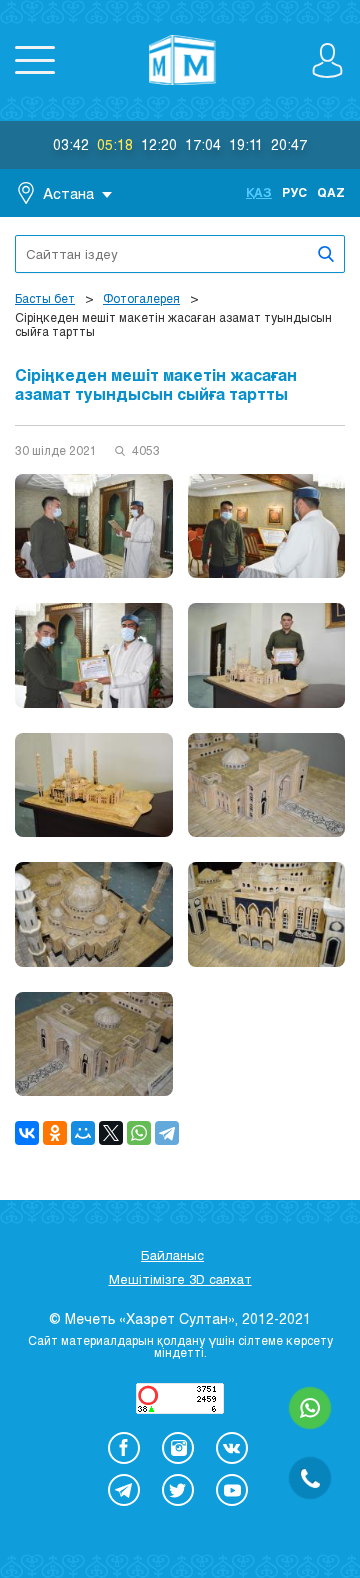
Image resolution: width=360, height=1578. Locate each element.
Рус (294, 192)
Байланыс (172, 1255)
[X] (111, 1133)
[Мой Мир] (83, 1133)
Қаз (259, 192)
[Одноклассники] (55, 1133)
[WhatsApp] (139, 1133)
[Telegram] (167, 1133)
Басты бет (45, 298)
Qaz (331, 192)
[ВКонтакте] (27, 1133)
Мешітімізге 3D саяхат (180, 1279)
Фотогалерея (141, 298)
